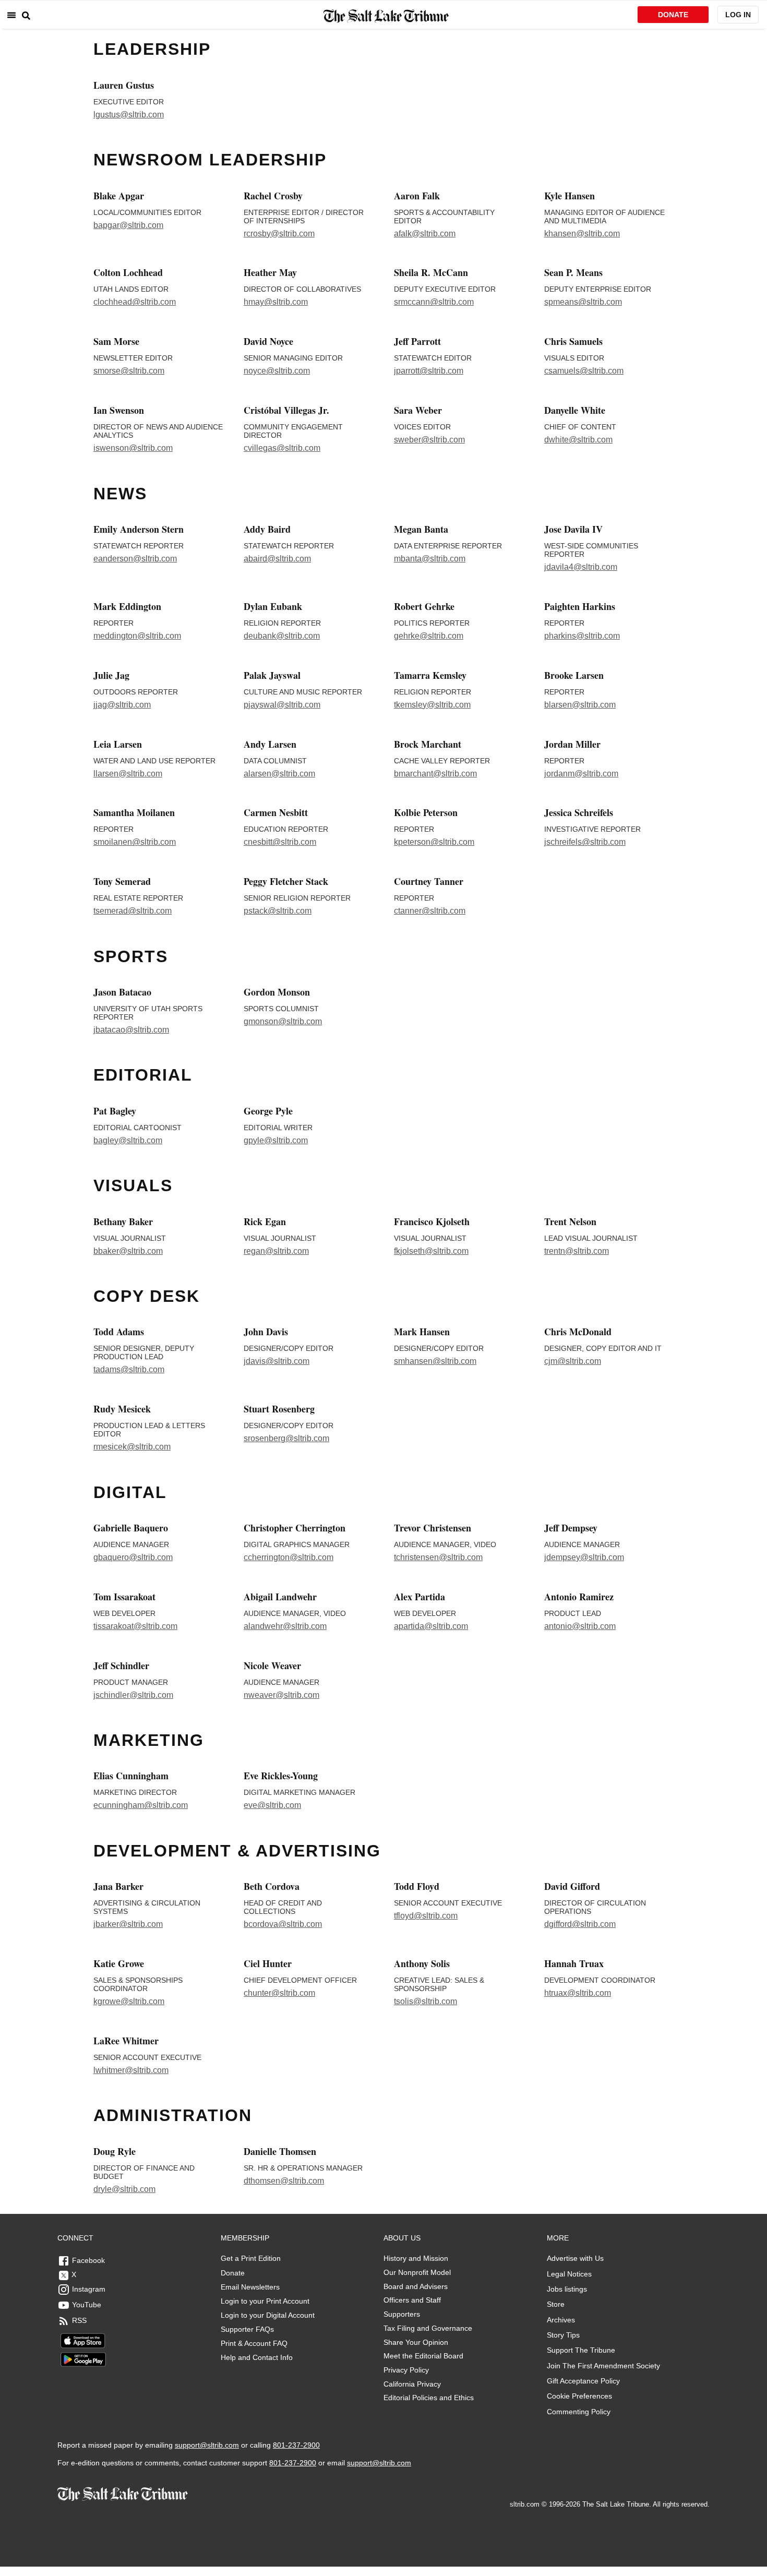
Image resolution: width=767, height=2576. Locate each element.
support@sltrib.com (207, 2445)
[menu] (11, 15)
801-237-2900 (296, 2445)
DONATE (673, 15)
